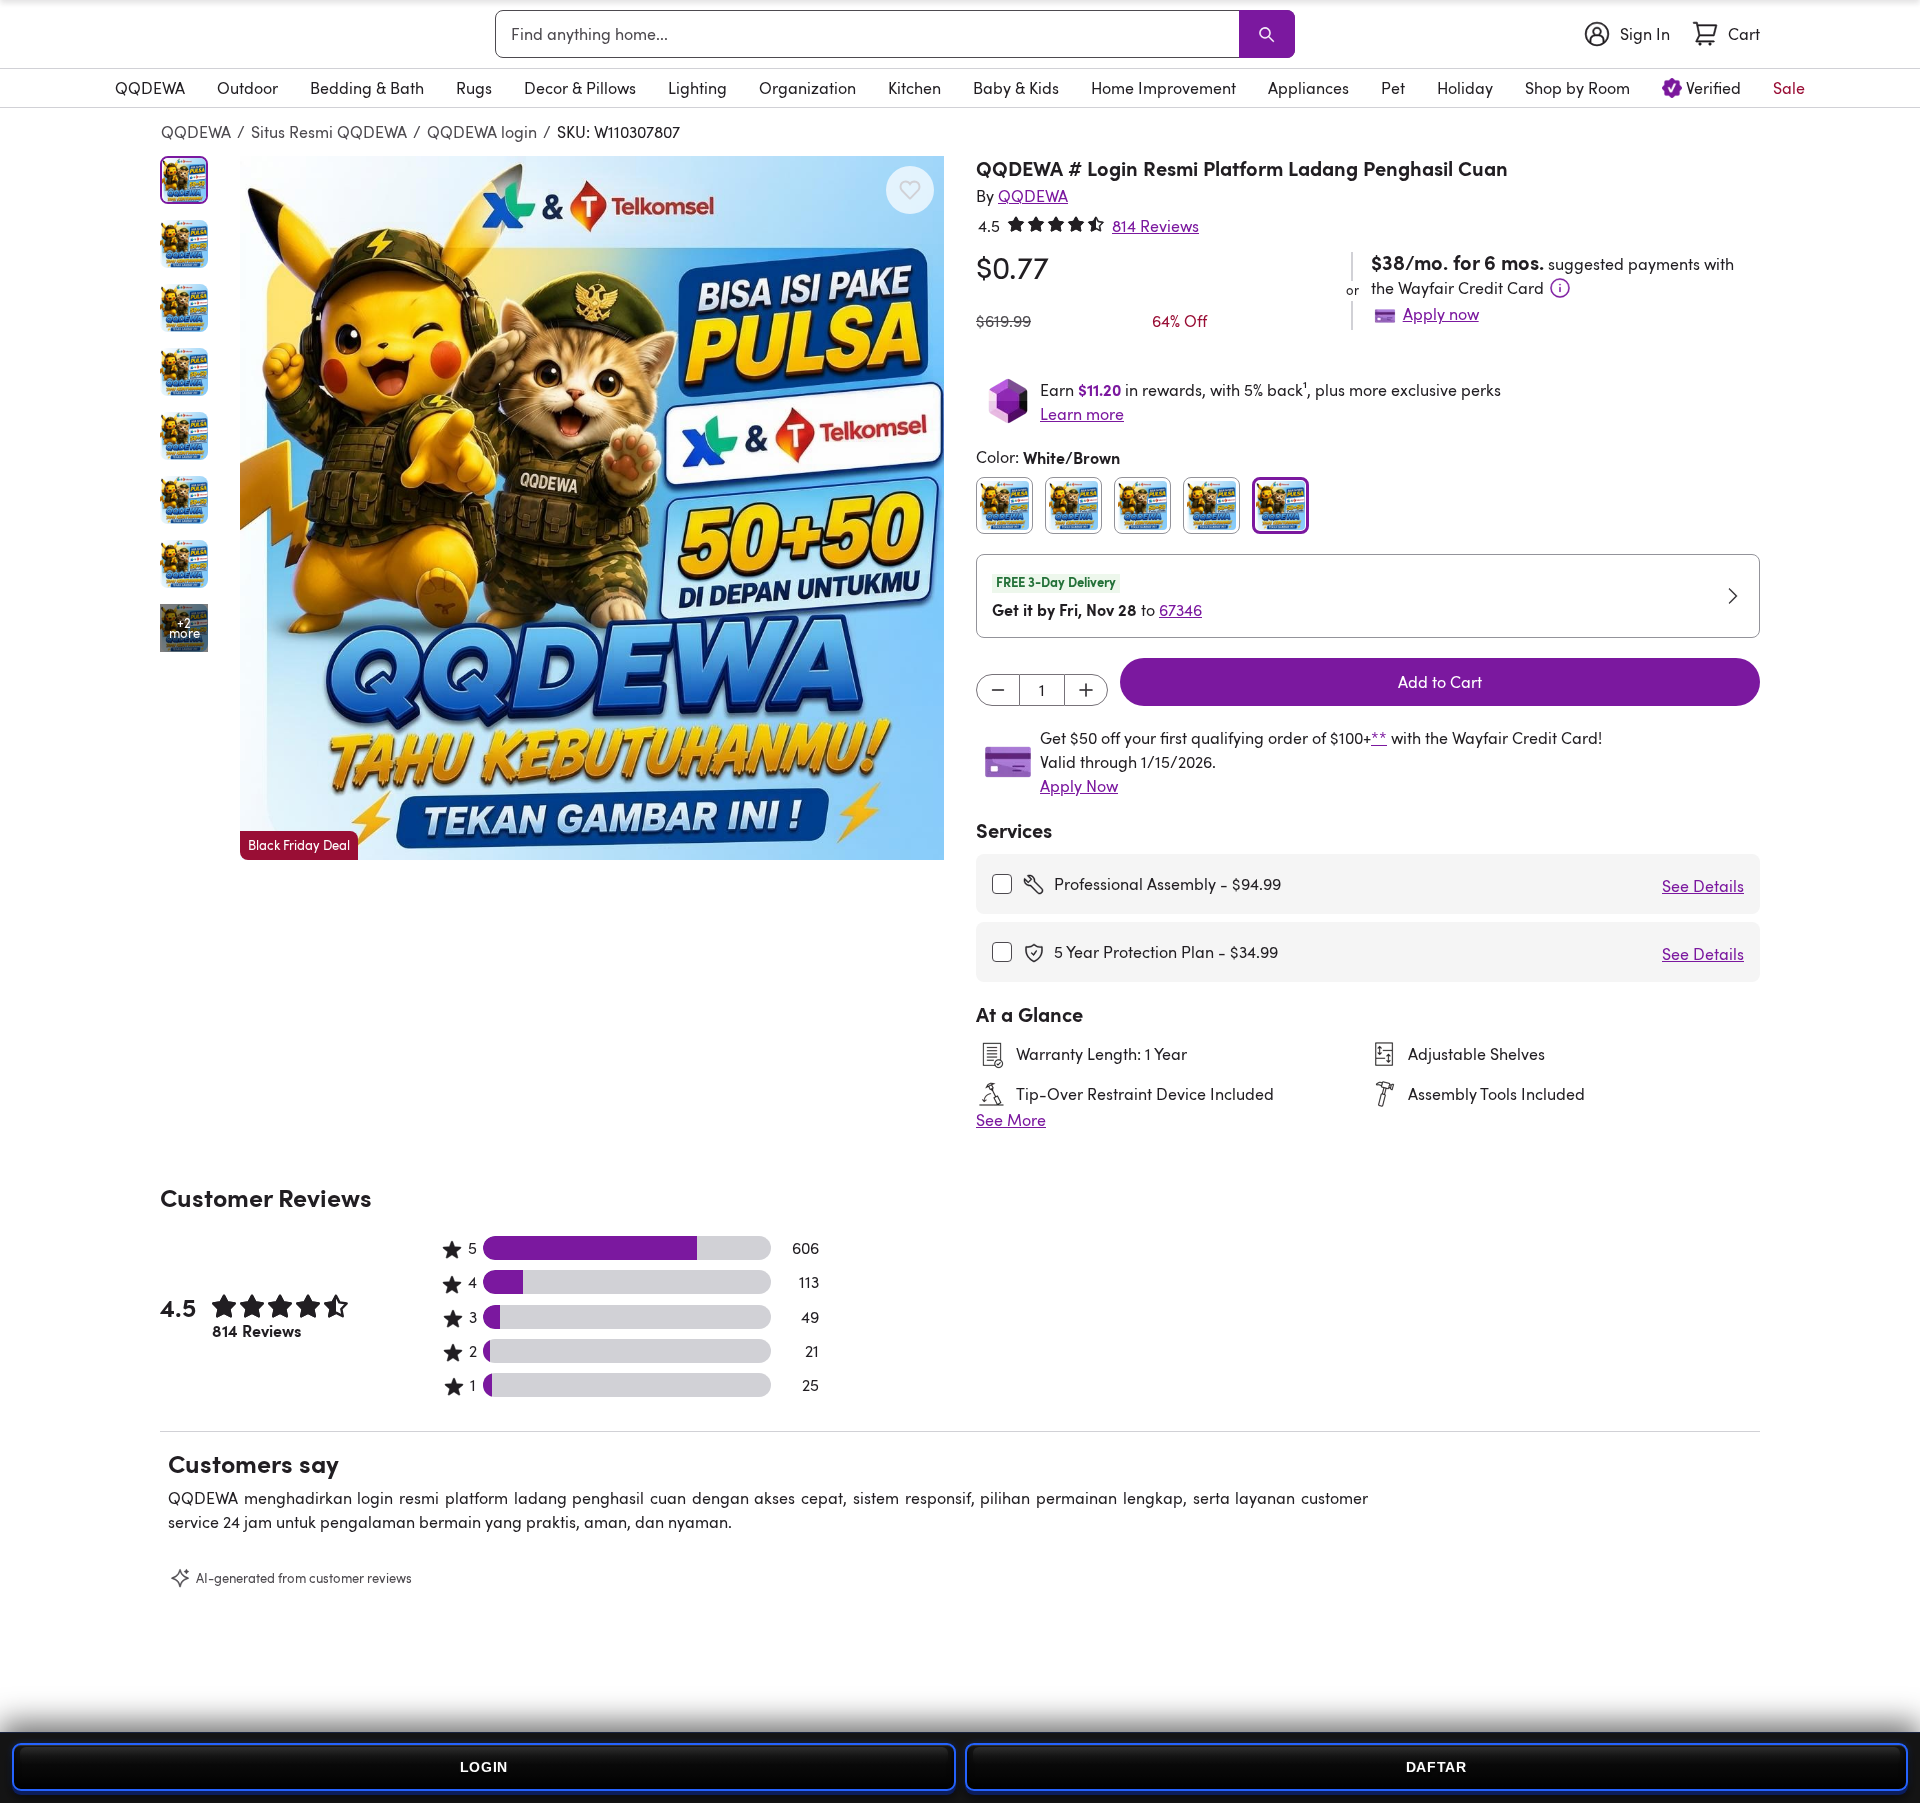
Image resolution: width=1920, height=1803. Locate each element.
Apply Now (1079, 786)
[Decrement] (998, 690)
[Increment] (1086, 690)
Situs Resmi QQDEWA (329, 132)
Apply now (1441, 314)
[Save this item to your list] (910, 190)
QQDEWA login (482, 132)
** (1379, 738)
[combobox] (871, 34)
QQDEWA (196, 132)
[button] (592, 508)
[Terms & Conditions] (1560, 288)
